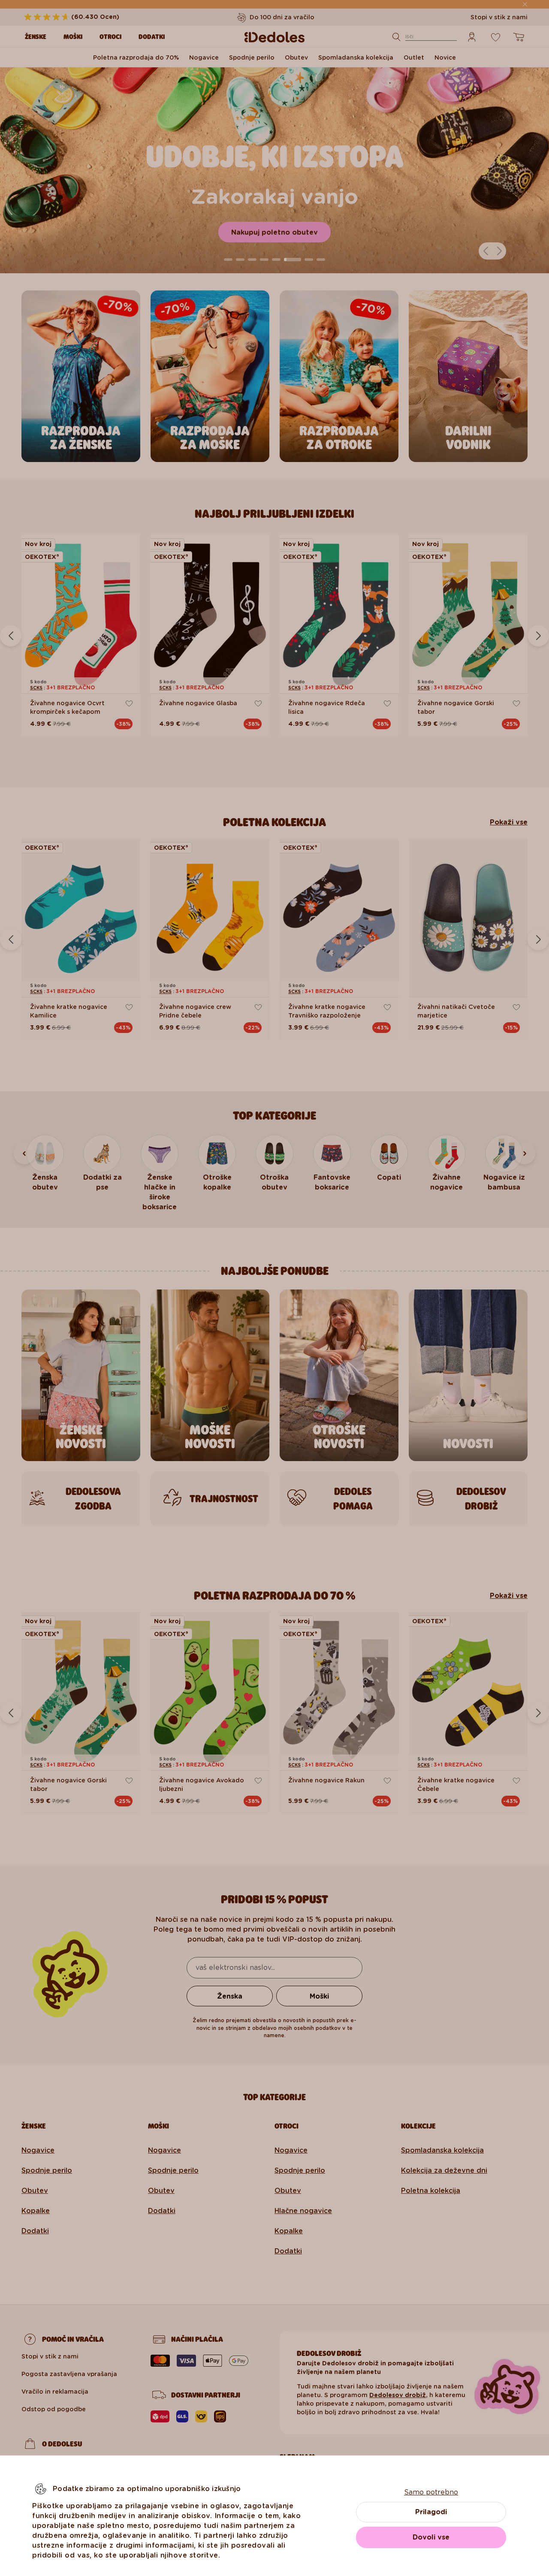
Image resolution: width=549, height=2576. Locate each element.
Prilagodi (431, 2512)
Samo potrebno (431, 2492)
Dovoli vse (431, 2537)
